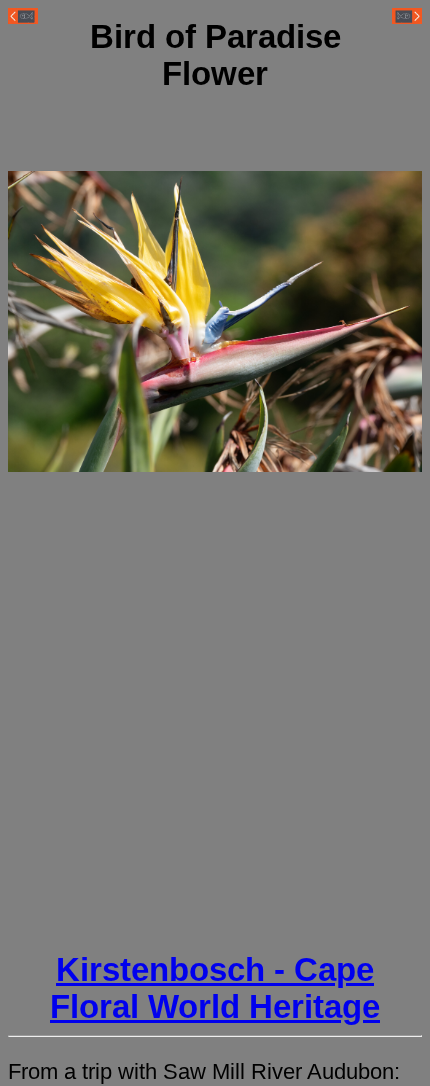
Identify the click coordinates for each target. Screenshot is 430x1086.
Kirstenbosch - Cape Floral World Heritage (215, 988)
